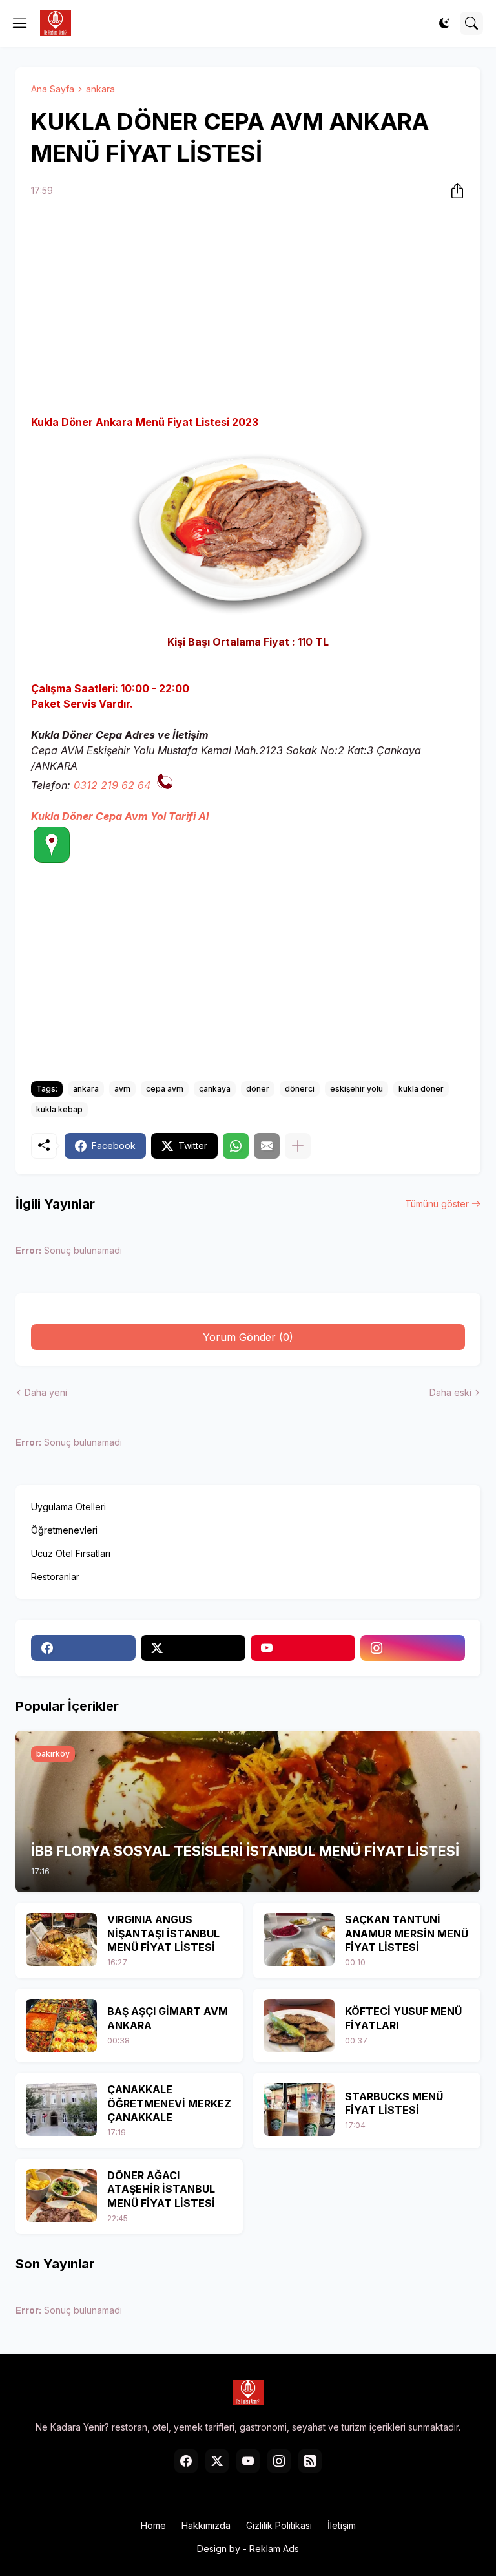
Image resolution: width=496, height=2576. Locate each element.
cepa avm (165, 1089)
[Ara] (471, 23)
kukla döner (421, 1089)
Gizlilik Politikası (279, 2525)
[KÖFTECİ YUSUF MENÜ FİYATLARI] (299, 2025)
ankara (100, 89)
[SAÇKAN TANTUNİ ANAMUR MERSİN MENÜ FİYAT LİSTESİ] (299, 1939)
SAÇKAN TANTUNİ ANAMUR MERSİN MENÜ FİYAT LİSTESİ (407, 1933)
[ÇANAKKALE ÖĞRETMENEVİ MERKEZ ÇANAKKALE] (61, 2109)
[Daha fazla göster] (298, 1146)
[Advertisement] (248, 308)
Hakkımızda (206, 2525)
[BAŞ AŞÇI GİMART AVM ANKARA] (61, 2025)
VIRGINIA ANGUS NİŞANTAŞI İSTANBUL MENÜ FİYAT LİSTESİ (163, 1933)
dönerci (300, 1089)
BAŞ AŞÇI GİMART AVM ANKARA (168, 2018)
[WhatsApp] (236, 1146)
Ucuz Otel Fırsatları (71, 1553)
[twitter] (193, 1648)
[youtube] (303, 1648)
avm (122, 1089)
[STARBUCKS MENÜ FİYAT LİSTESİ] (299, 2109)
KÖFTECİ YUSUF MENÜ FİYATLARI (403, 2018)
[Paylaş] (453, 191)
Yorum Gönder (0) (248, 1337)
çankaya (215, 1089)
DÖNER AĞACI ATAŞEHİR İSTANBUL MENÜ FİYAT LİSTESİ (161, 2189)
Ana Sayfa (53, 89)
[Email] (267, 1146)
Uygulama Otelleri (68, 1507)
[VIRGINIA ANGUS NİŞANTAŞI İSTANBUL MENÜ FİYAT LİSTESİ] (61, 1939)
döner (258, 1089)
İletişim (342, 2525)
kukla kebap (59, 1109)
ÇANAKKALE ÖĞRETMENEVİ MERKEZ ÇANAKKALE (169, 2103)
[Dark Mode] (444, 23)
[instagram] (413, 1648)
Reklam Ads (274, 2549)
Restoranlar (55, 1577)
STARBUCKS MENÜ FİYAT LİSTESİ (394, 2104)
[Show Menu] (20, 23)
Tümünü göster (437, 1204)
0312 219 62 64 (112, 785)
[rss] (310, 2461)
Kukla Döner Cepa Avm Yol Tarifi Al (120, 816)
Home (153, 2525)
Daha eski (450, 1392)
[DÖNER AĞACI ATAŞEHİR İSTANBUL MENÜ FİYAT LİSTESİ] (61, 2195)
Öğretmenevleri (64, 1530)
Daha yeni (46, 1392)
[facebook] (83, 1648)
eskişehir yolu (356, 1089)
